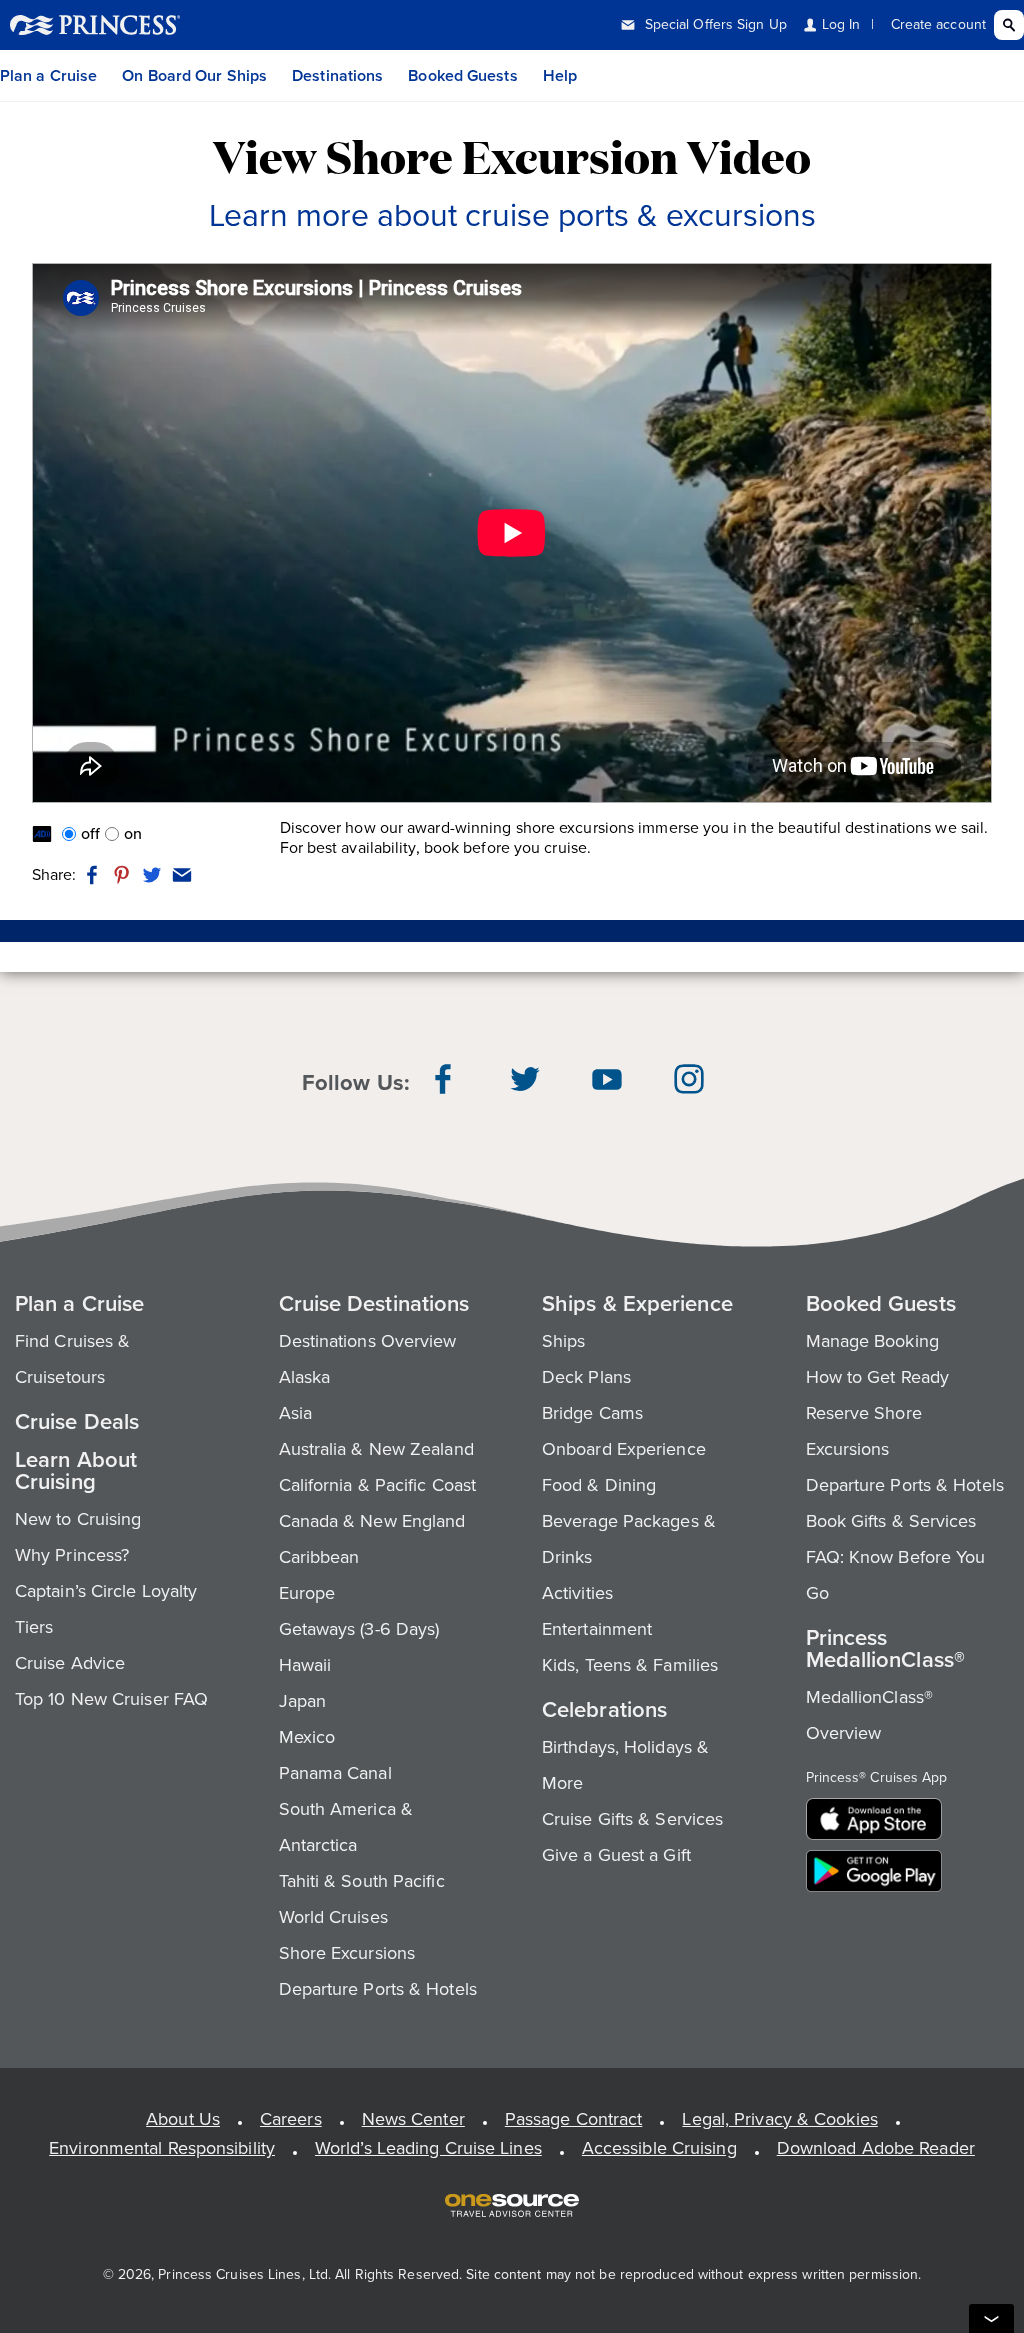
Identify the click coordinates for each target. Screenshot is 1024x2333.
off (90, 834)
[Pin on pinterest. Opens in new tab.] (122, 874)
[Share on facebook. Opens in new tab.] (92, 874)
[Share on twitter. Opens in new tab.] (152, 874)
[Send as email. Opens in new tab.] (179, 874)
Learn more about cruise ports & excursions (512, 215)
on (133, 834)
